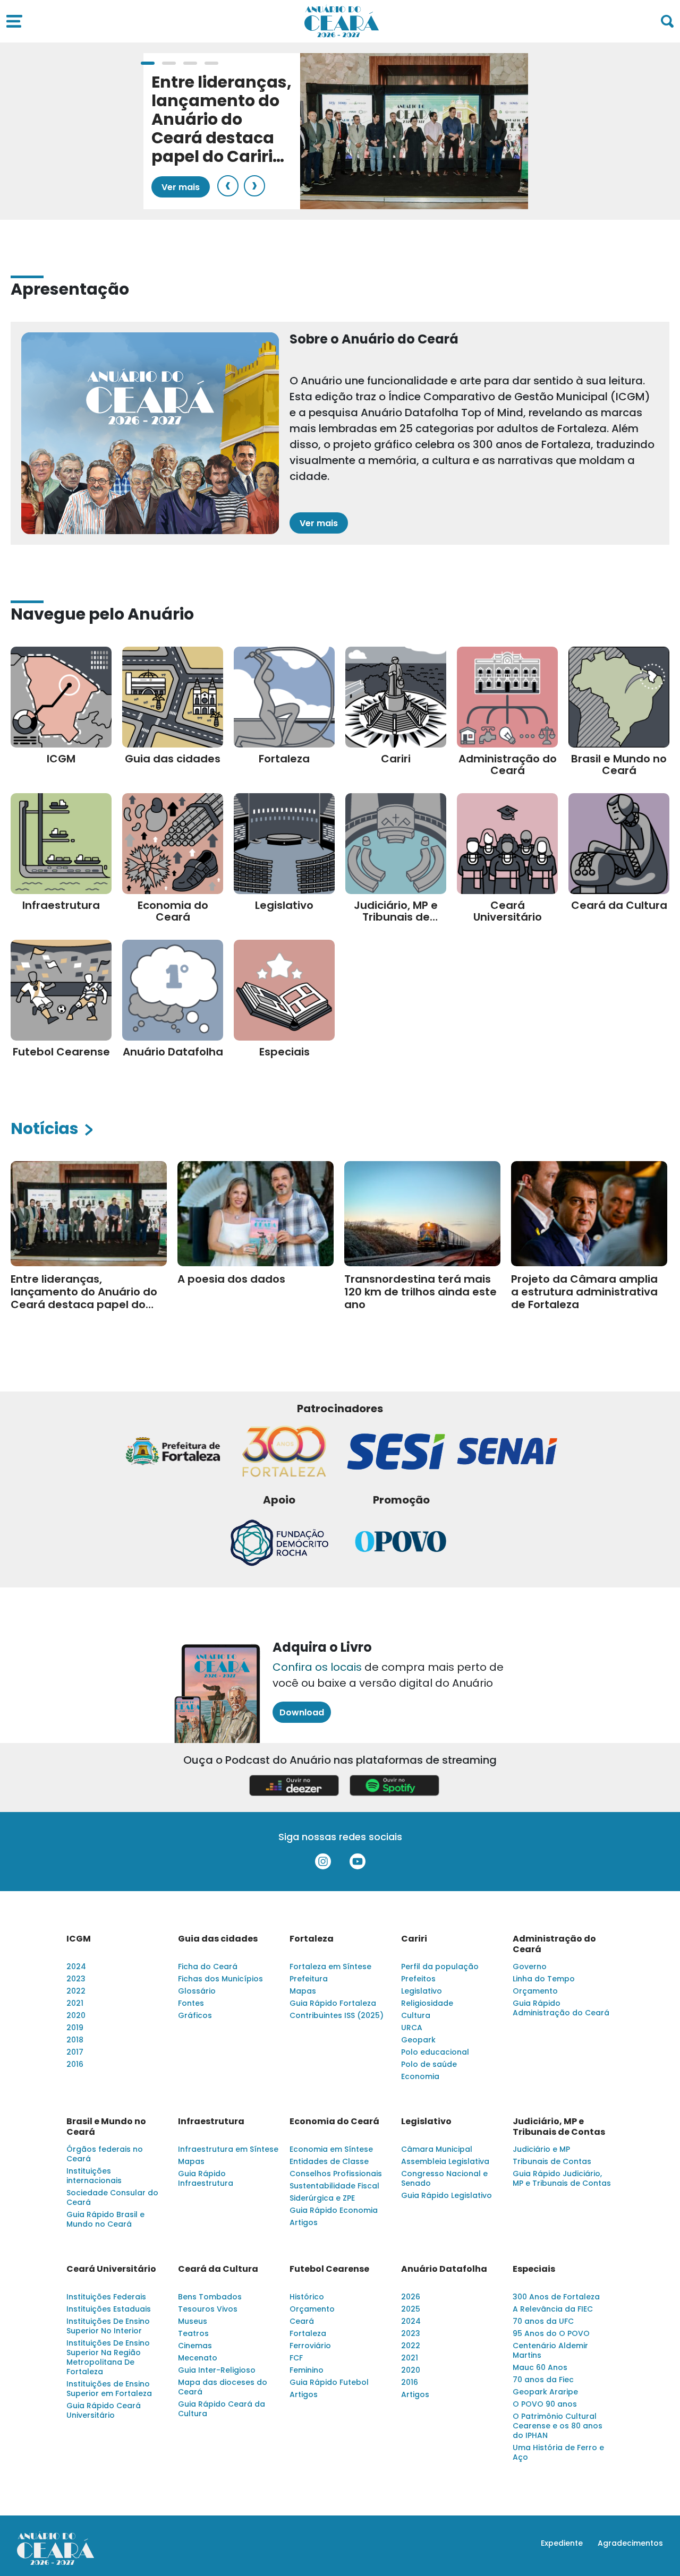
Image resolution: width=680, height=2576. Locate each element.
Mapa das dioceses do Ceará (223, 2387)
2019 (75, 2028)
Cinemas (195, 2346)
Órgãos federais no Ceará (105, 2154)
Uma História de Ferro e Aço (558, 2452)
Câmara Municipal (437, 2149)
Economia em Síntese (331, 2149)
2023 (76, 1979)
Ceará (302, 2321)
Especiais (534, 2269)
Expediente (562, 2543)
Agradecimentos (630, 2543)
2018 (75, 2040)
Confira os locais (317, 1667)
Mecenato (198, 2358)
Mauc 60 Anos (540, 2367)
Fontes (191, 2003)
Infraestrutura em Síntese (228, 2149)
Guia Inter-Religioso (217, 2370)
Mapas (303, 1991)
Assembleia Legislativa (445, 2161)
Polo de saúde (429, 2064)
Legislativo (422, 1991)
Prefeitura (309, 1979)
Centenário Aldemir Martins (550, 2350)
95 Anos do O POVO (551, 2333)
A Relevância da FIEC (553, 2309)
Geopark (418, 2040)
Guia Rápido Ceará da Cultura (222, 2409)
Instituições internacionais (94, 2176)
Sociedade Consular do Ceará (112, 2197)
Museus (193, 2321)
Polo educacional (435, 2052)
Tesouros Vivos (208, 2309)
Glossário (197, 1991)
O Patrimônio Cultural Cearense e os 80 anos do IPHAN (558, 2426)
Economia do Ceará (334, 2122)
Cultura (416, 2015)
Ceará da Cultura (218, 2269)
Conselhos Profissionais (336, 2174)
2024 (76, 1967)
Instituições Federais (106, 2297)
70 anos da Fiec (543, 2380)
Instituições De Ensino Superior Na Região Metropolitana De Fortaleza (108, 2357)
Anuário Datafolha (444, 2269)
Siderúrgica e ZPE (322, 2198)
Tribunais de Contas (552, 2161)
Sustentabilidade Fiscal (334, 2186)
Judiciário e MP (541, 2149)
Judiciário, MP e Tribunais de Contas (559, 2127)
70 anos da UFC (543, 2321)
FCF (296, 2358)
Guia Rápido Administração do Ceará (561, 2008)
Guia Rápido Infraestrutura (206, 2178)
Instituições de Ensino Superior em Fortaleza (109, 2389)
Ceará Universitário (111, 2269)
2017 (75, 2052)
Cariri (414, 1939)
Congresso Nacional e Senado (444, 2178)
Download (302, 1712)
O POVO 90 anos (545, 2404)
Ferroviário (310, 2346)
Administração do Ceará (554, 1944)
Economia (420, 2076)
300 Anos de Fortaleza (556, 2297)
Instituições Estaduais (109, 2309)
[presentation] (228, 186)
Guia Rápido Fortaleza (333, 2003)
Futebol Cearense (329, 2269)
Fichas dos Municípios (220, 1979)
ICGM (79, 1939)
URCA (412, 2028)
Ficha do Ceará (208, 1967)
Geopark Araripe (545, 2392)
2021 (75, 2003)
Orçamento (535, 1991)
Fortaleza (312, 1939)
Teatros (193, 2333)
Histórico (307, 2297)
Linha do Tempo (544, 1979)
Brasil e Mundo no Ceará (106, 2127)
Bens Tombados (210, 2297)
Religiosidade (427, 2003)
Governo (530, 1967)
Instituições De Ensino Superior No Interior (108, 2326)
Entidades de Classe (329, 2161)
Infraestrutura (211, 2122)
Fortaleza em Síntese (330, 1967)
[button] (148, 63)
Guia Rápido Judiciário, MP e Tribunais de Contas (562, 2178)
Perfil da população (440, 1967)
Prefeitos (418, 1979)
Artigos (304, 2222)
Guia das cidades (218, 1939)
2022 (76, 1991)
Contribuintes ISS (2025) (337, 2015)
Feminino (307, 2370)
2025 (411, 2309)
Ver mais (181, 187)
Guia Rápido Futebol (329, 2382)
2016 (75, 2064)
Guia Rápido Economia (334, 2210)
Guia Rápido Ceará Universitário (104, 2410)
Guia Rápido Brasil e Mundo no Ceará (105, 2219)
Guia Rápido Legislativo (447, 2195)
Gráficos (195, 2015)
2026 (411, 2297)
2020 (76, 2015)
